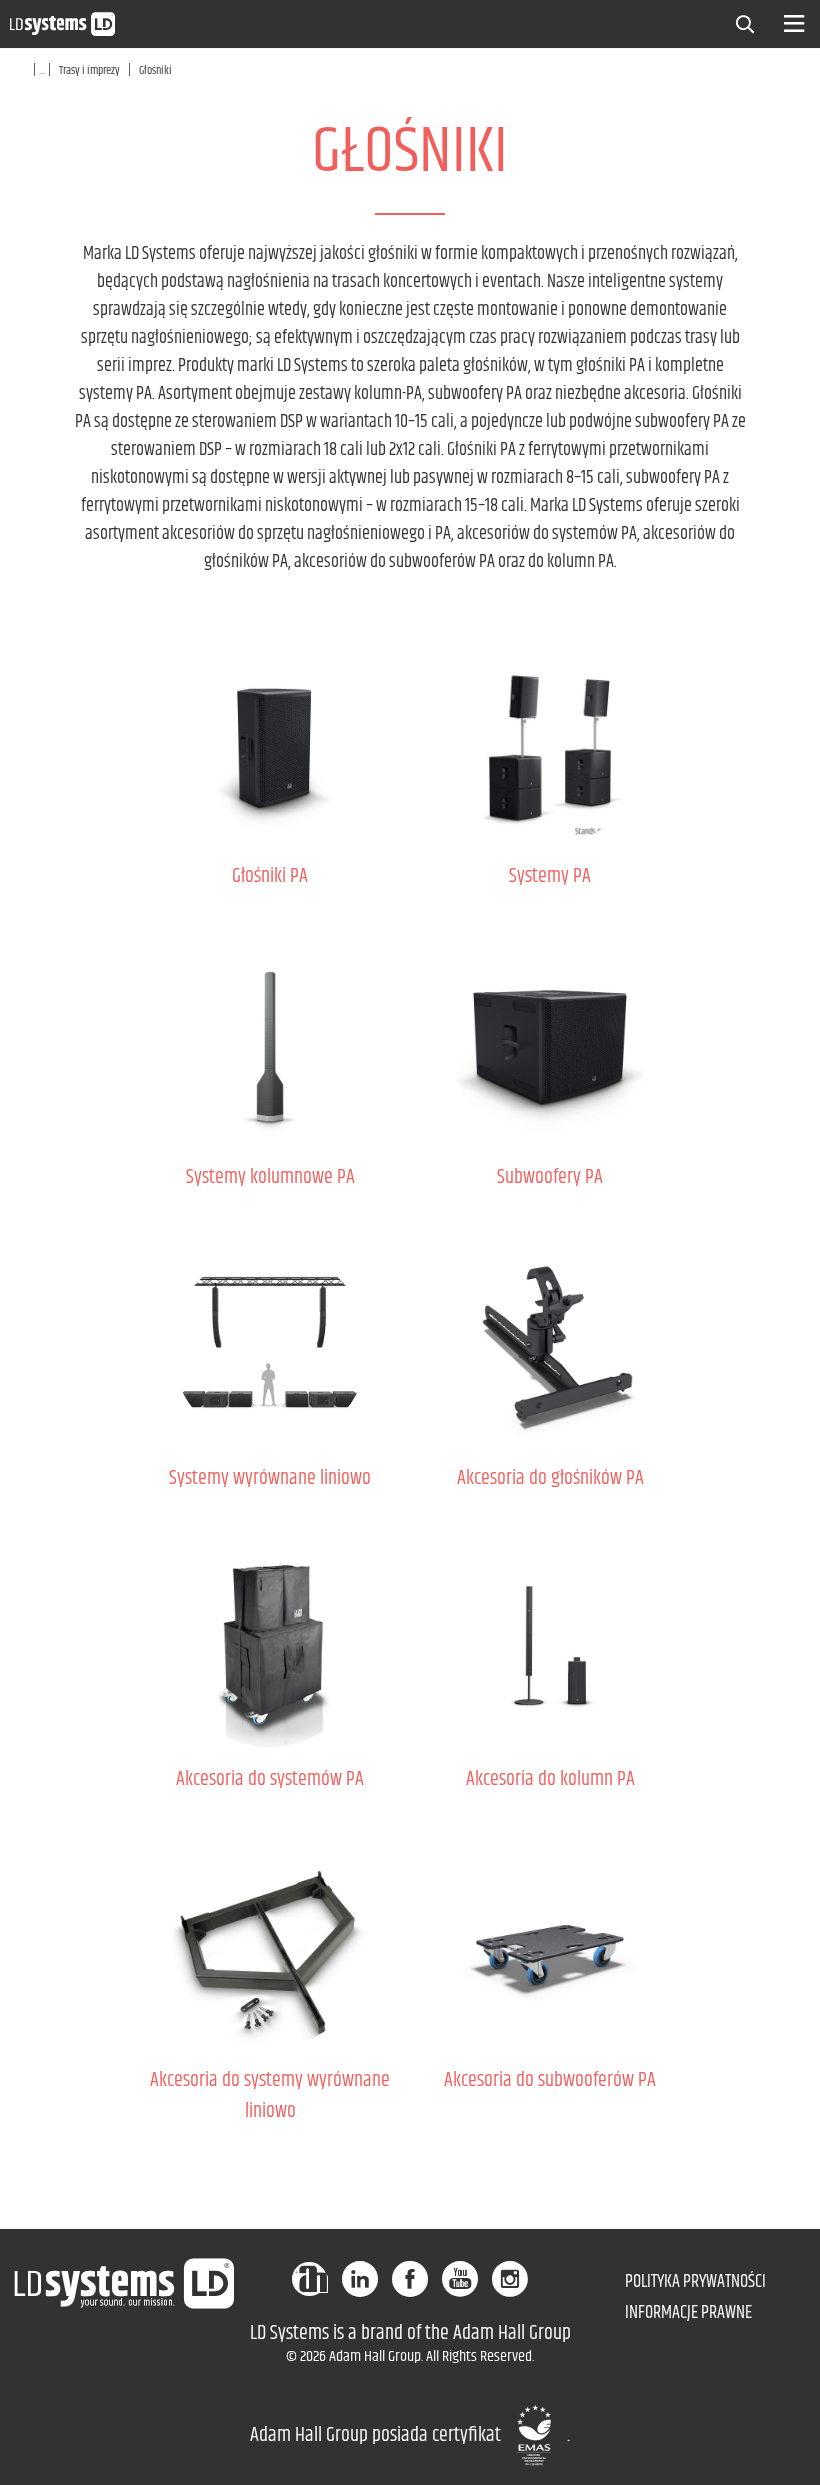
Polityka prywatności (695, 2282)
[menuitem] (750, 22)
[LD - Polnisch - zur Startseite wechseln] (62, 23)
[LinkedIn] (360, 2279)
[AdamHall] (310, 2279)
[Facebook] (410, 2279)
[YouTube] (460, 2279)
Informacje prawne (688, 2313)
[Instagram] (510, 2279)
